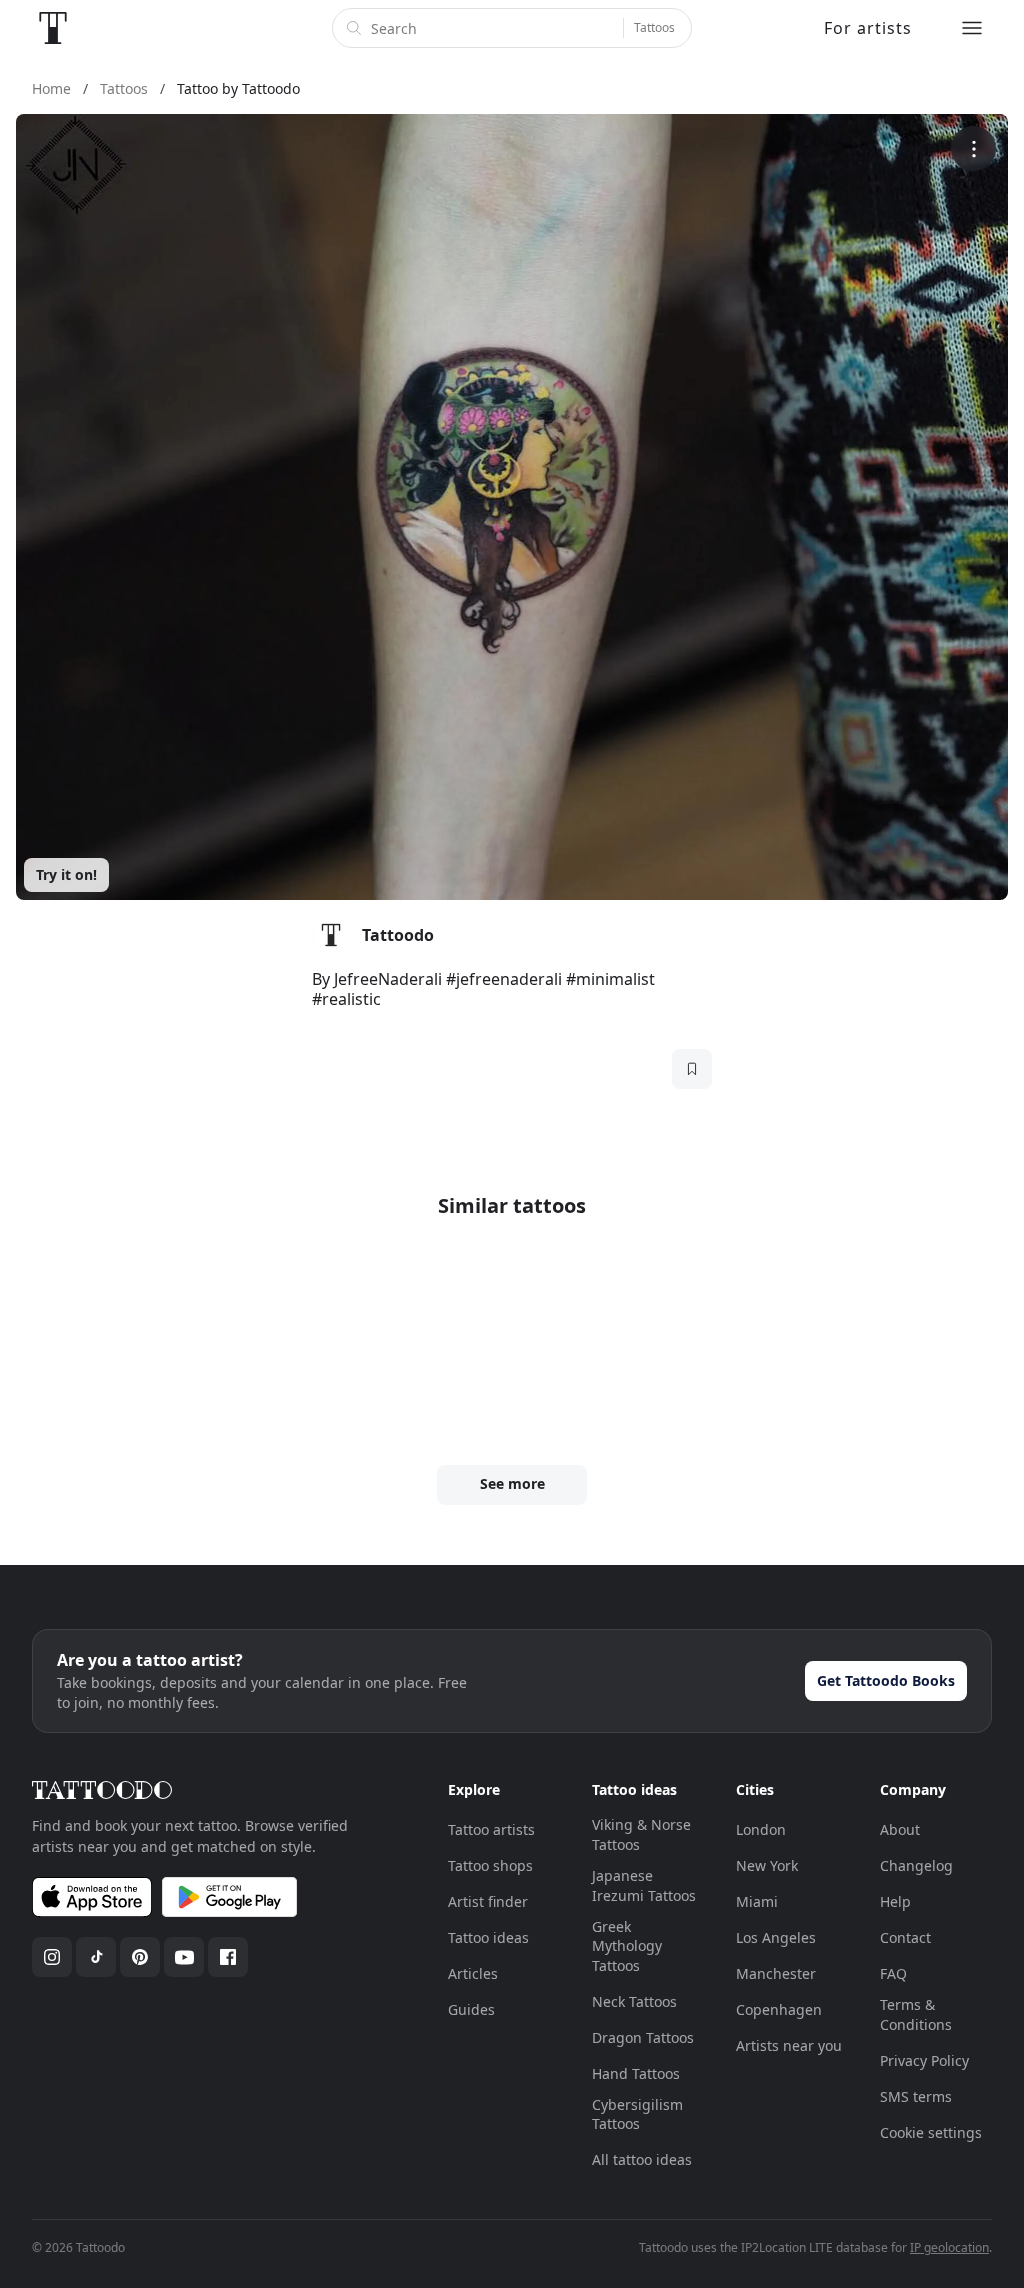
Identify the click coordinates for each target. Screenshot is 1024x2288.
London (761, 1829)
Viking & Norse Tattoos (641, 1834)
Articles (473, 1973)
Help (895, 1901)
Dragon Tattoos (643, 2037)
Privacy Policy (924, 2060)
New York (767, 1865)
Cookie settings (931, 2132)
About (900, 1829)
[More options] (973, 148)
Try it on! (66, 874)
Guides (471, 2009)
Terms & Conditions (916, 2014)
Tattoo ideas (488, 1937)
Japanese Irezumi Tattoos (644, 1885)
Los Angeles (776, 1937)
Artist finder (488, 1901)
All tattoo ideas (642, 2159)
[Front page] (53, 28)
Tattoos (654, 27)
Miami (757, 1901)
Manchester (776, 1973)
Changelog (916, 1865)
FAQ (893, 1973)
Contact (905, 1937)
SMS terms (916, 2096)
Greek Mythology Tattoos (627, 1946)
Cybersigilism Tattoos (637, 2114)
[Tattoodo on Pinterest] (140, 1957)
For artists (868, 28)
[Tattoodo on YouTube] (184, 1957)
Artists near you (789, 2045)
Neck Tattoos (634, 2001)
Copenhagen (779, 2009)
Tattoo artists (491, 1829)
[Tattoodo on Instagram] (52, 1957)
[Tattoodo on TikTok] (96, 1957)
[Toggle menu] (972, 28)
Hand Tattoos (636, 2073)
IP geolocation (949, 2247)
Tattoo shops (490, 1865)
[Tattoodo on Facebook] (228, 1957)
